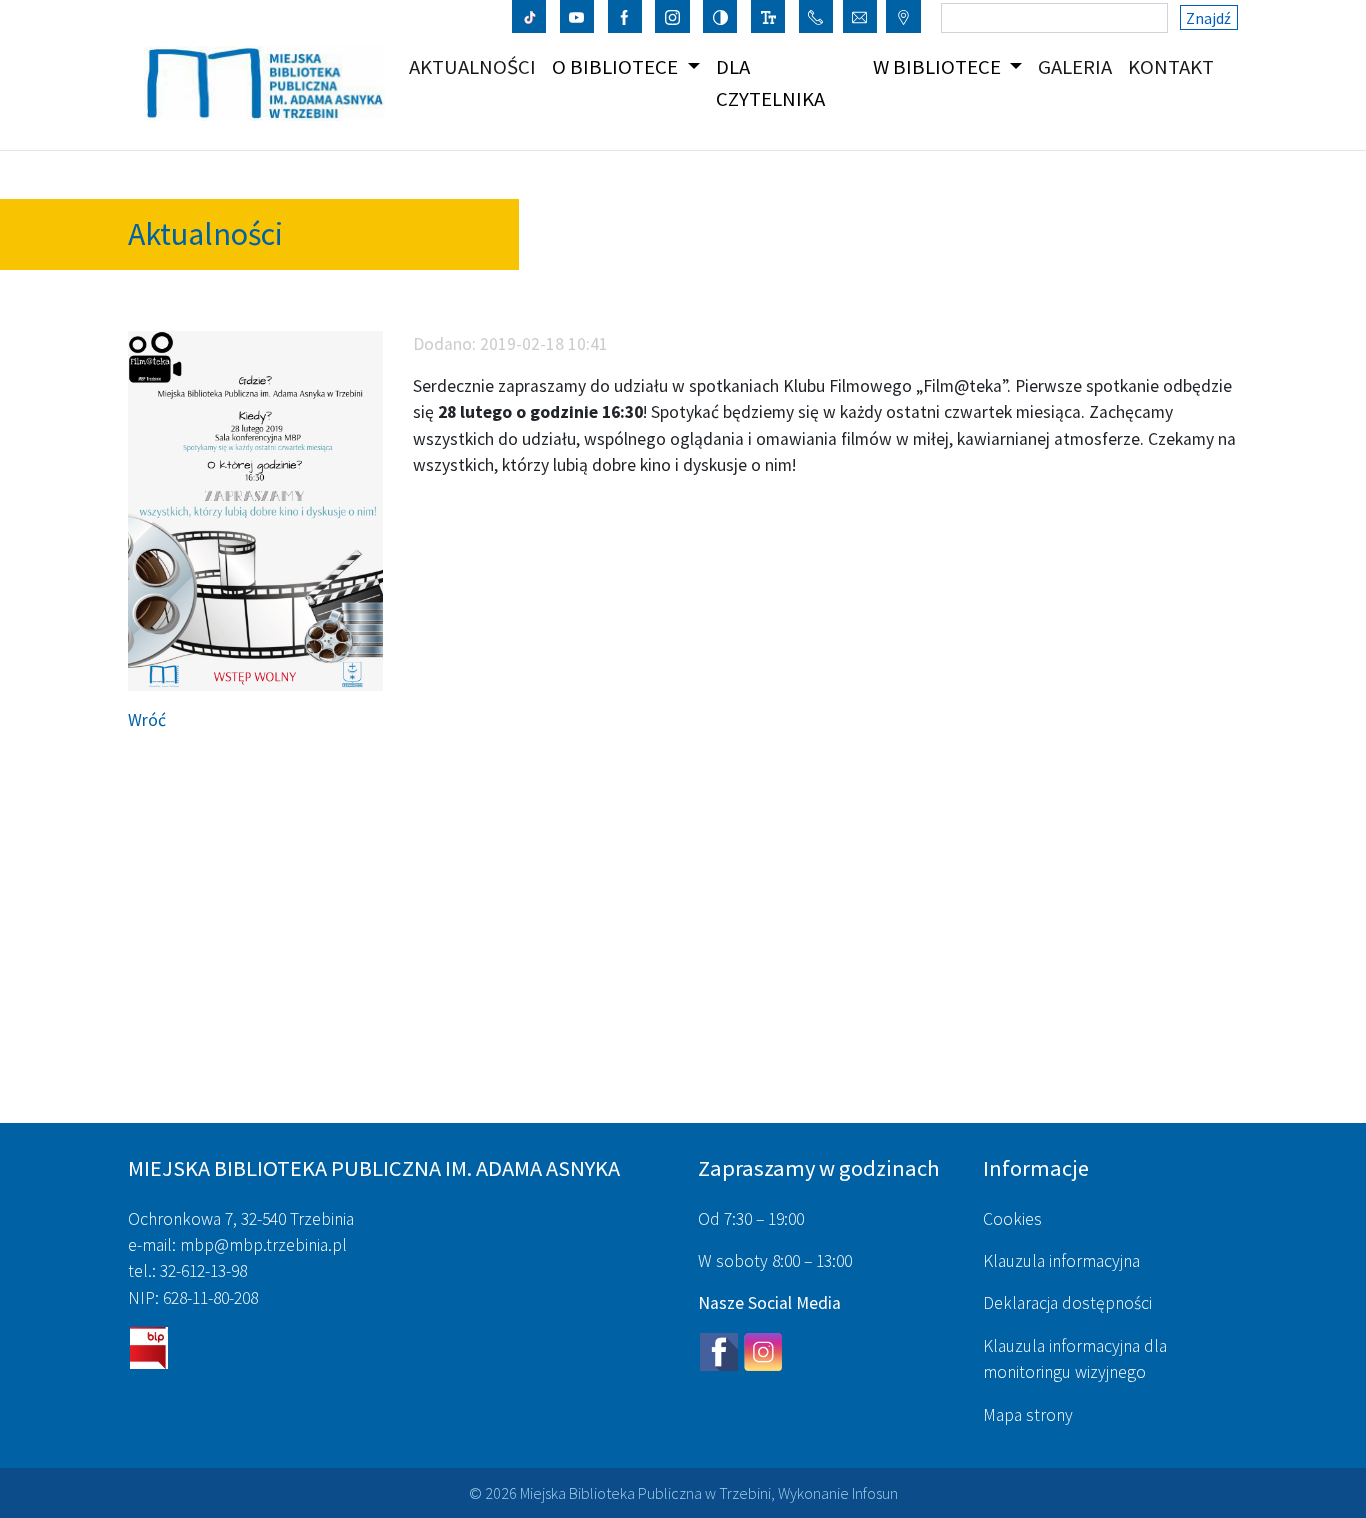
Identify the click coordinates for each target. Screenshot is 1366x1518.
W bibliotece (939, 67)
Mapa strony (1028, 1415)
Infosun (875, 1493)
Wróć (147, 720)
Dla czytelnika (770, 82)
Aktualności (476, 66)
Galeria (1079, 66)
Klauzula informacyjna (1061, 1261)
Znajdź (1208, 18)
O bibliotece (617, 67)
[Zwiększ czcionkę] (768, 16)
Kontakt (1175, 66)
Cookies (1012, 1219)
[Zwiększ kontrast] (720, 16)
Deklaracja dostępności (1067, 1303)
